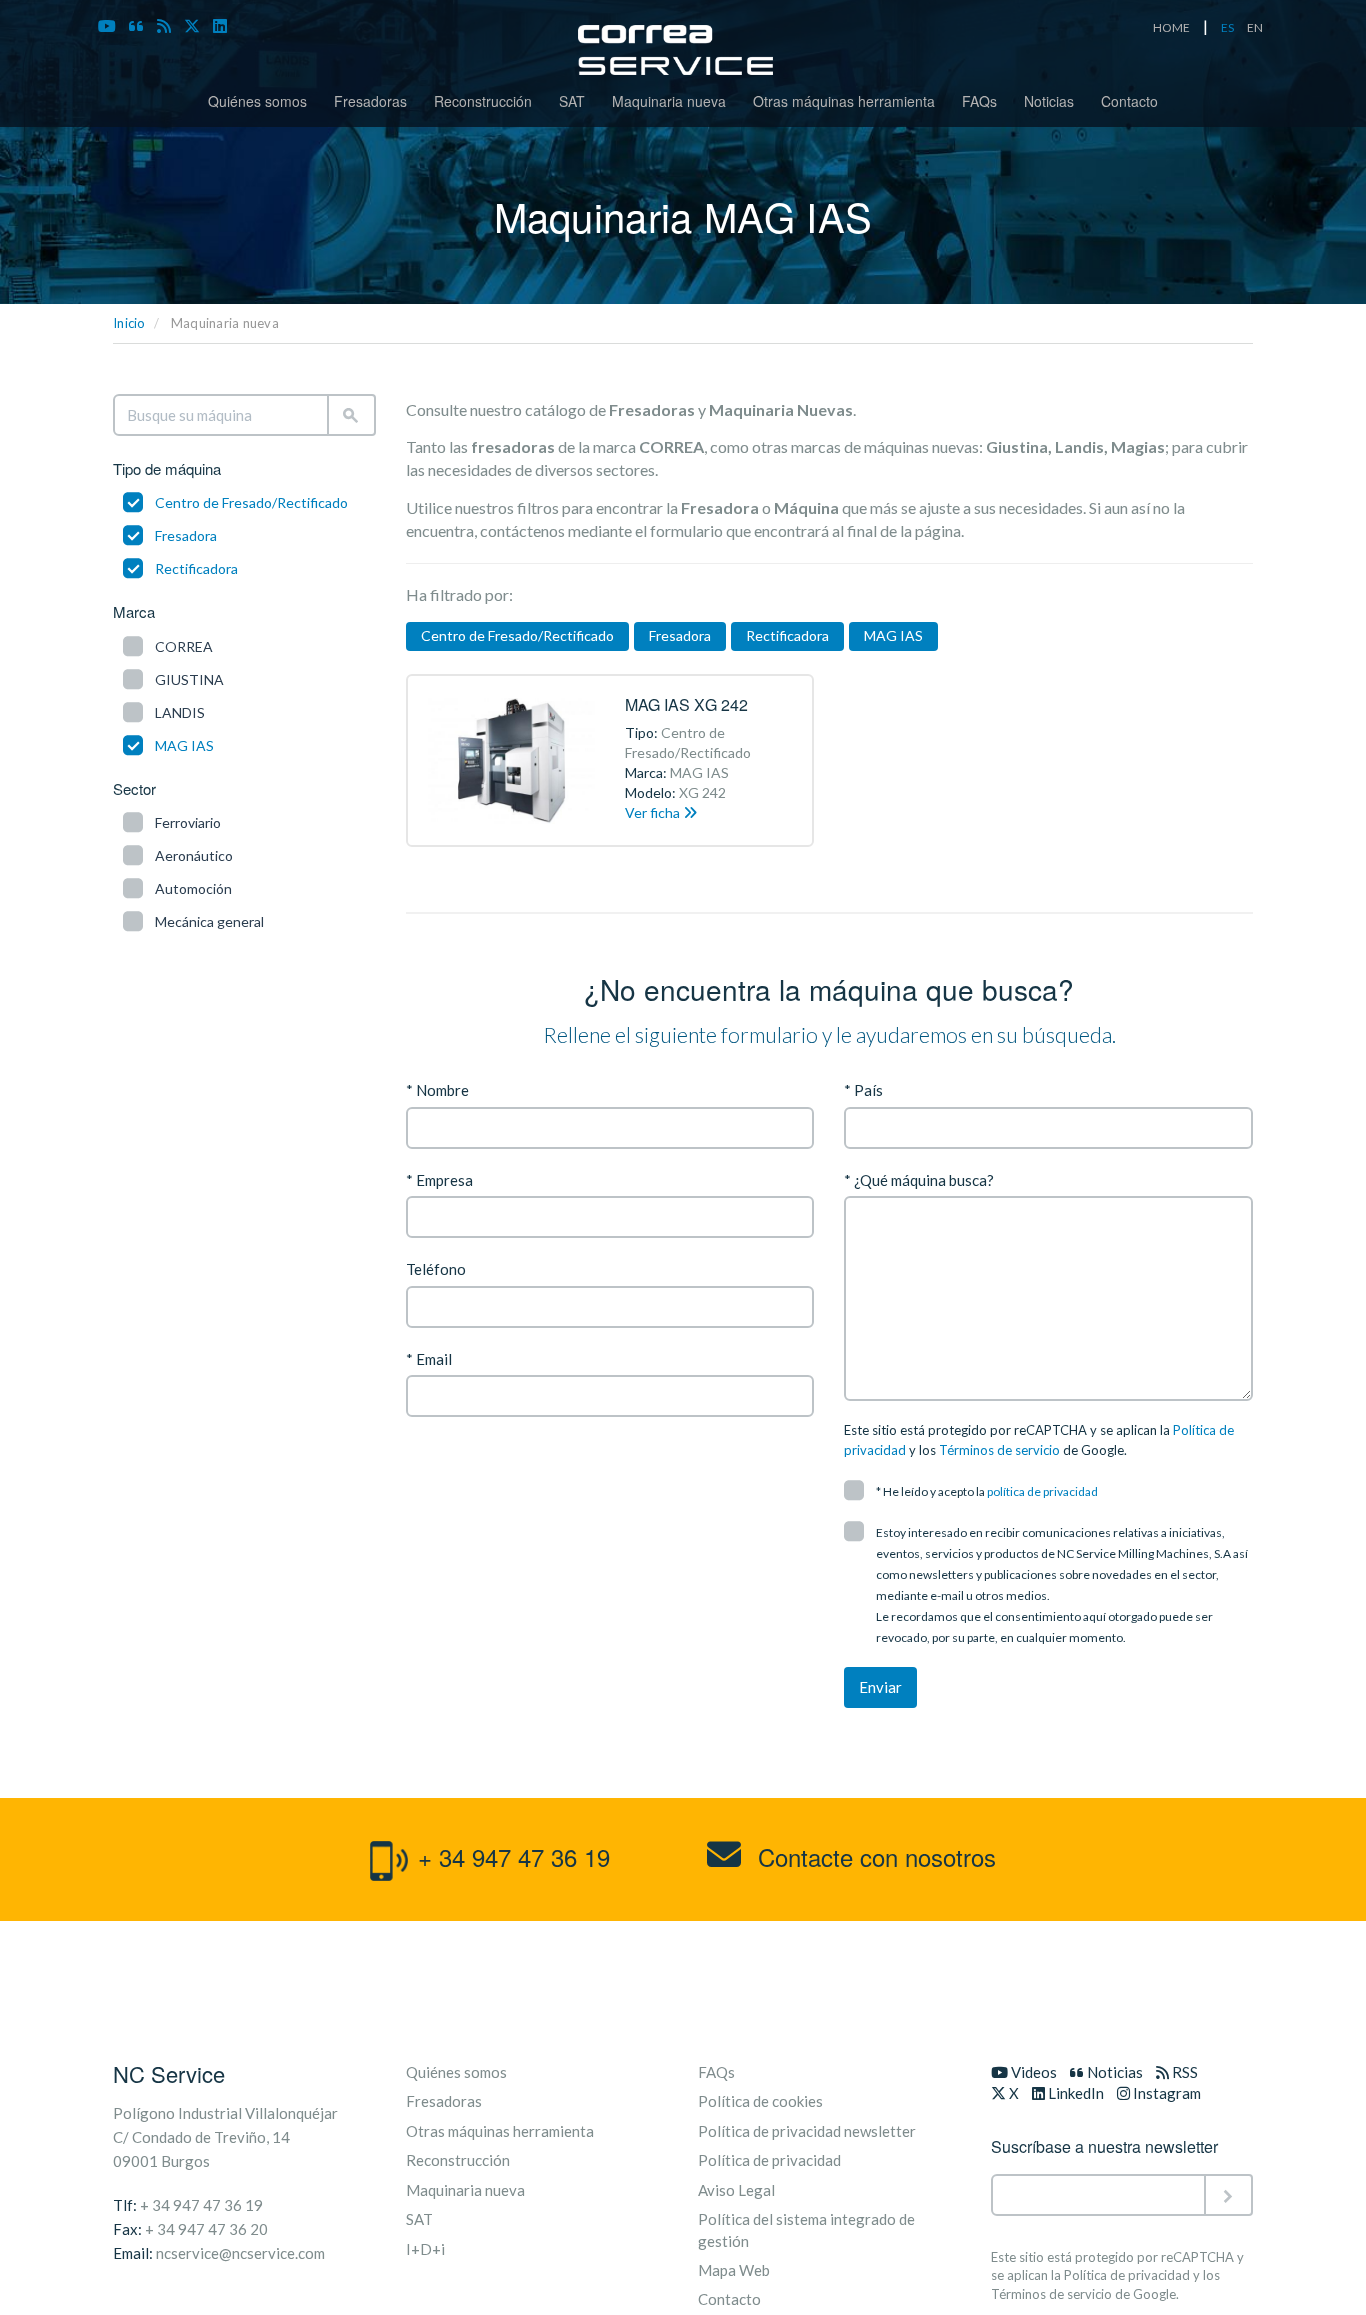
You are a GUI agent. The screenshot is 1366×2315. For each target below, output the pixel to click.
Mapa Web (734, 2270)
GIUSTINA (189, 679)
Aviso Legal (736, 2190)
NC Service (169, 2073)
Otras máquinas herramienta (844, 101)
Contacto (1129, 101)
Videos (1032, 2072)
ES (1227, 27)
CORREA (184, 646)
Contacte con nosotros (873, 1856)
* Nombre (437, 1090)
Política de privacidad (769, 2160)
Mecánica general (209, 921)
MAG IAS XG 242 (686, 704)
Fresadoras (370, 101)
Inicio (129, 323)
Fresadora (186, 535)
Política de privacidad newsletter (807, 2131)
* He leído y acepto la (987, 1491)
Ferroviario (188, 822)
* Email (429, 1359)
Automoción (193, 888)
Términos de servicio (999, 1450)
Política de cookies (760, 2101)
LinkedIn (1074, 2093)
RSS (1183, 2072)
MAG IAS (184, 745)
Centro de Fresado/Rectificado (251, 502)
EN (1255, 27)
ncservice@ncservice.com (240, 2253)
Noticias (1049, 101)
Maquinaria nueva (669, 101)
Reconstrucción (483, 101)
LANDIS (180, 712)
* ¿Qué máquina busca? (919, 1180)
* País (863, 1090)
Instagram (1165, 2093)
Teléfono (436, 1269)
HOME (1171, 27)
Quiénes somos (257, 101)
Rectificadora (196, 568)
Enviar (880, 1687)
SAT (572, 101)
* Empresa (439, 1180)
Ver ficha (654, 812)
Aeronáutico (194, 855)
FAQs (979, 101)
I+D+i (425, 2249)
